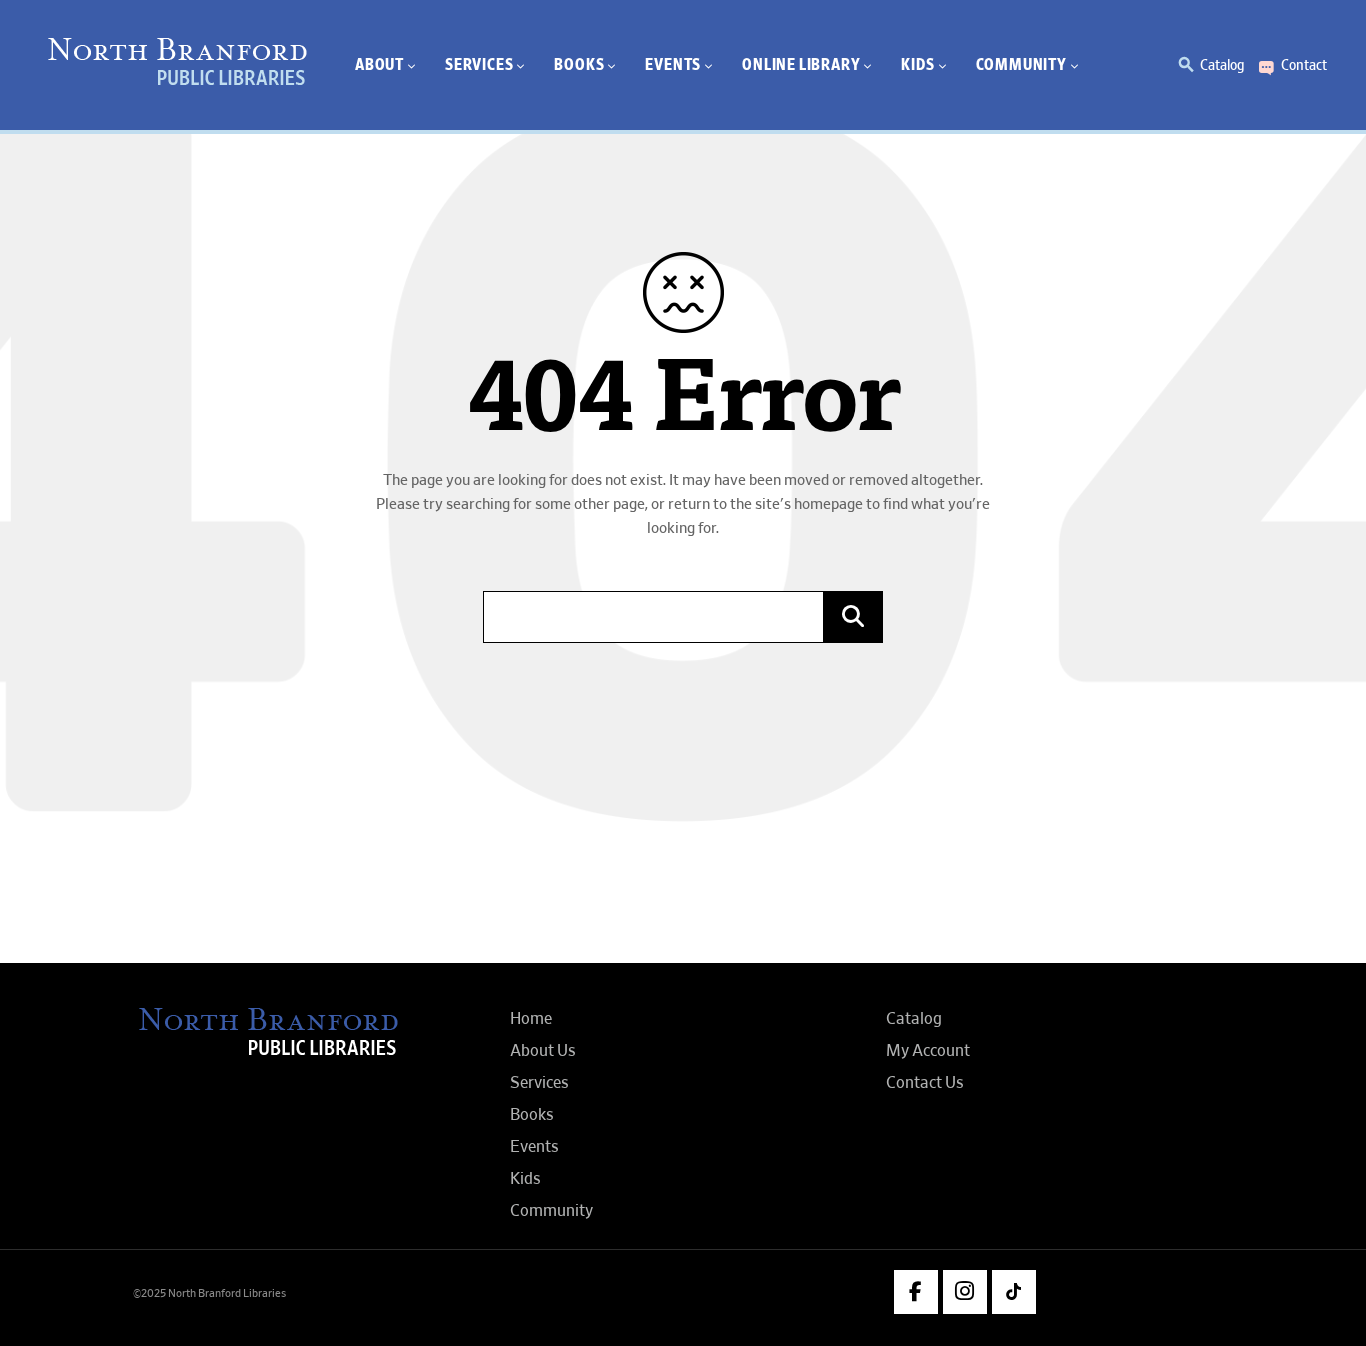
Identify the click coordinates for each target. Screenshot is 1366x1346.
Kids (525, 1179)
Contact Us (925, 1083)
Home (531, 1019)
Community (551, 1211)
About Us (543, 1051)
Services (539, 1083)
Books (532, 1115)
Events (534, 1147)
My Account (928, 1051)
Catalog (1222, 65)
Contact (1304, 65)
